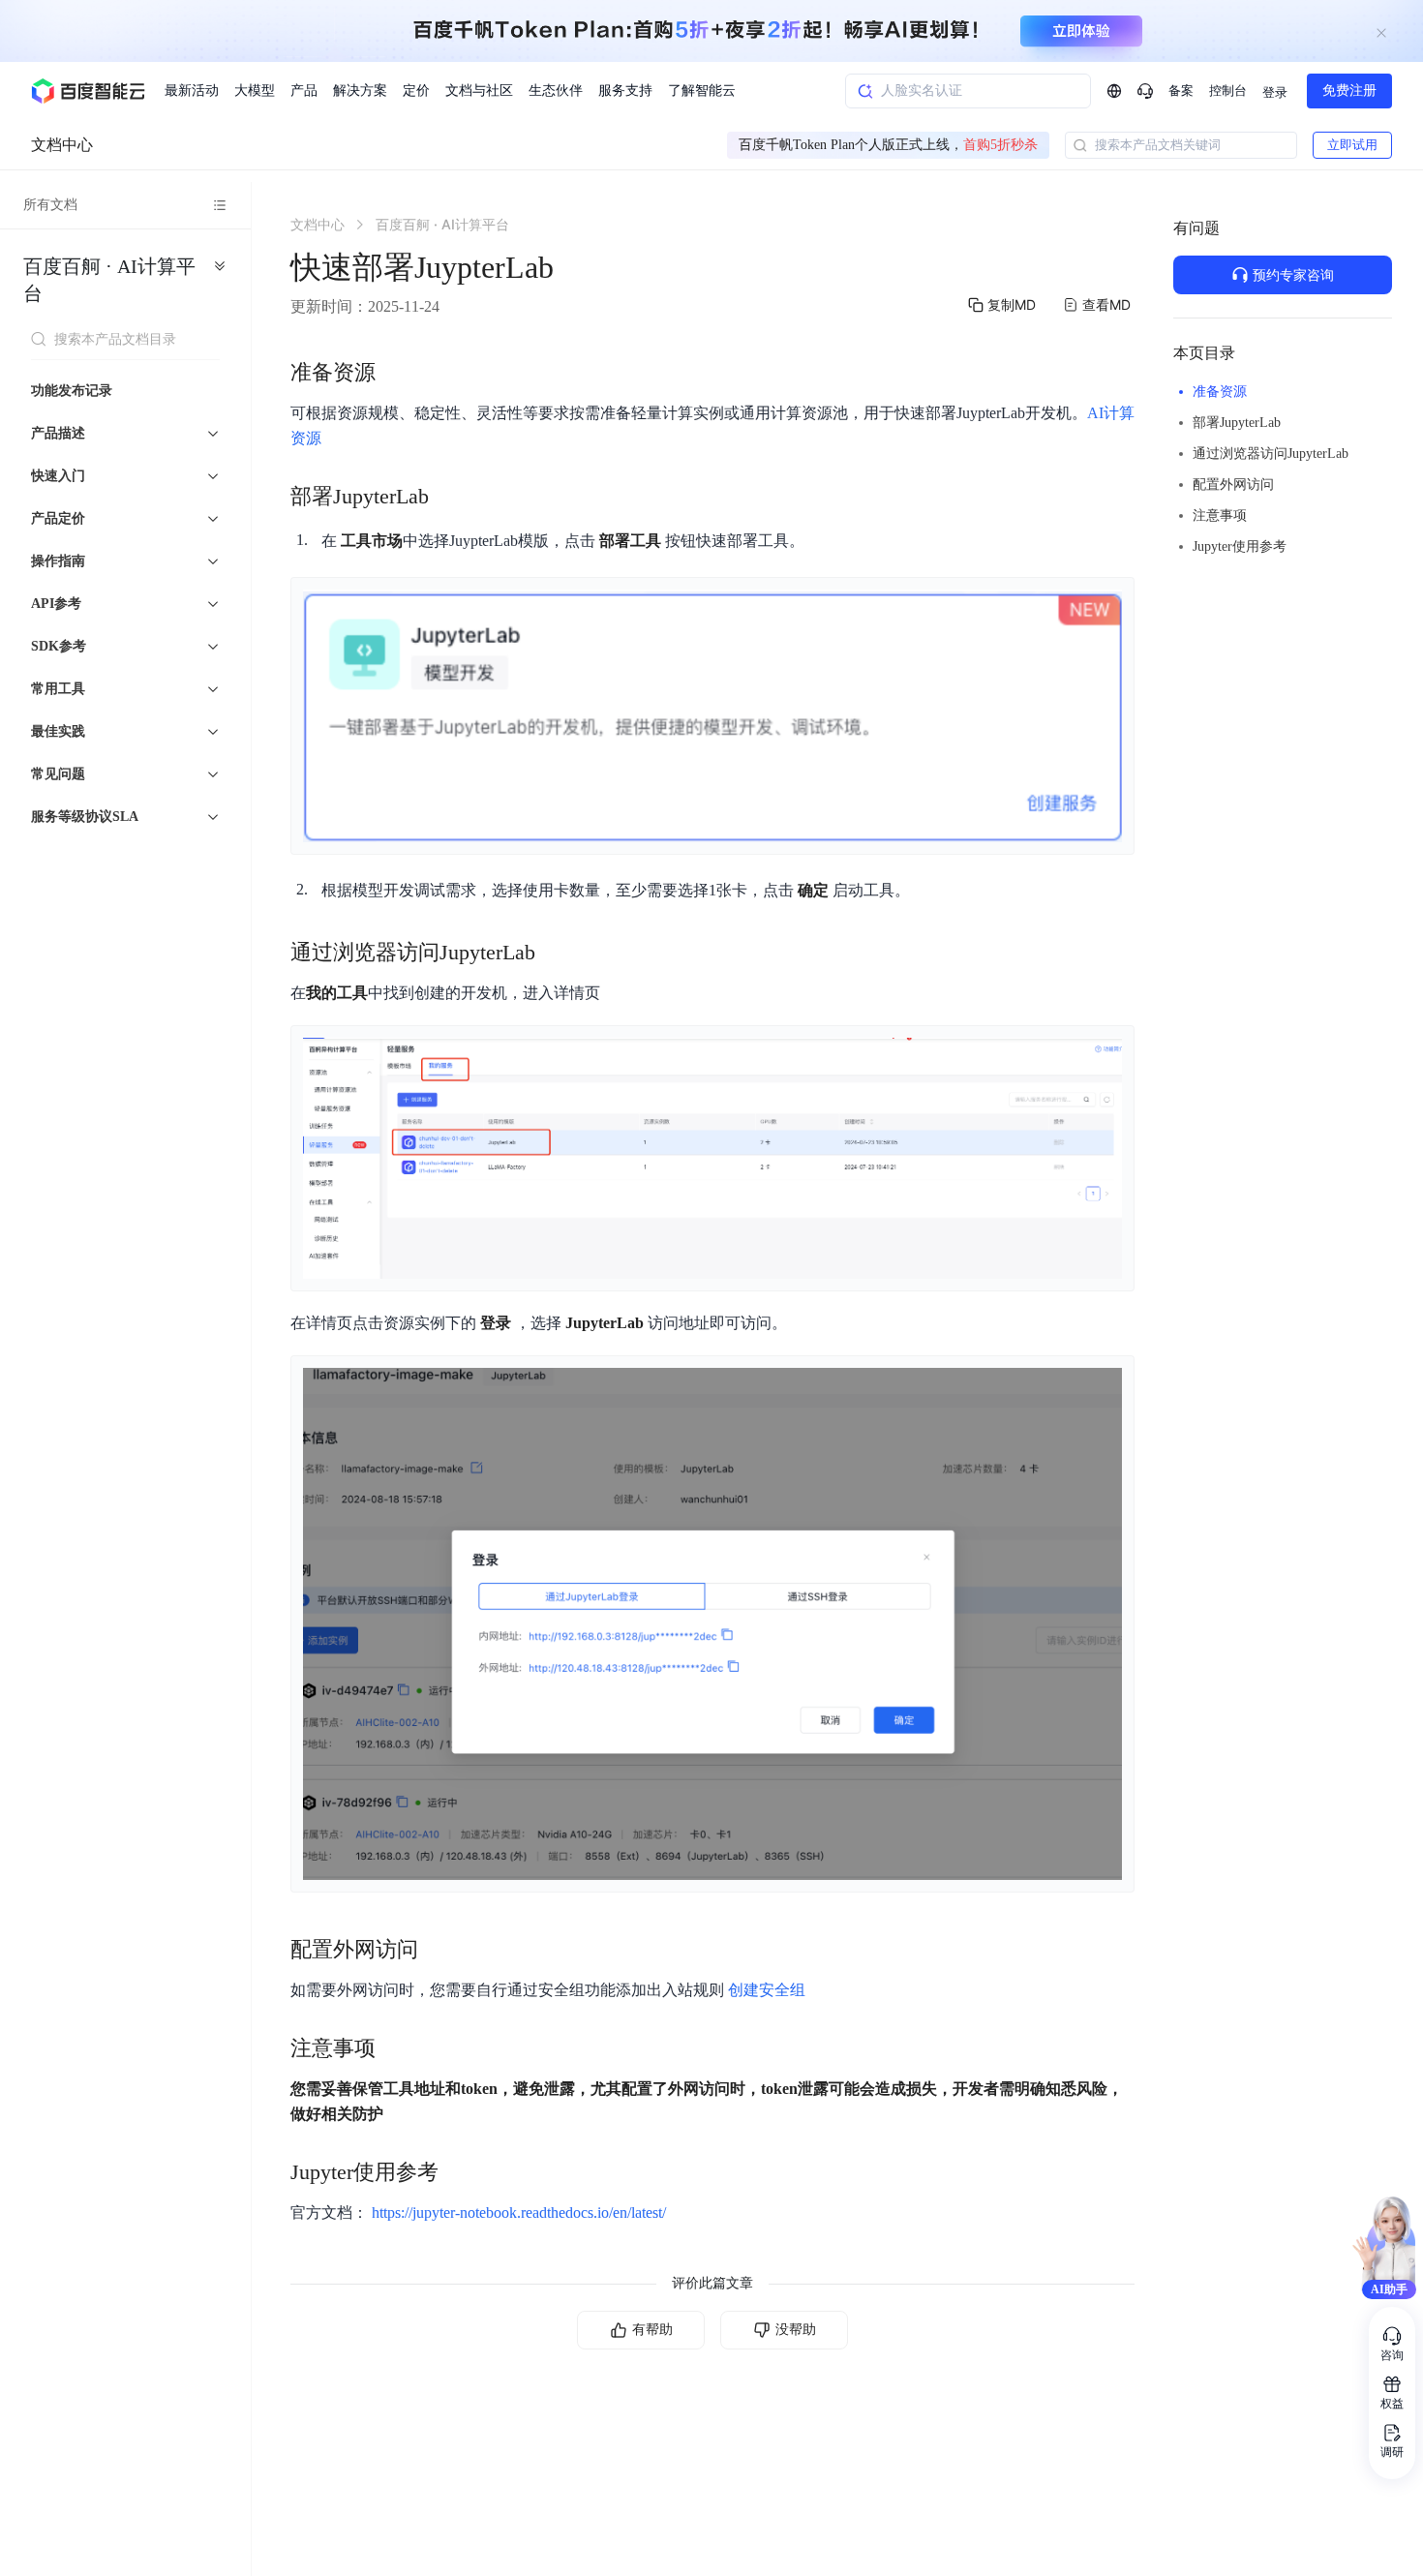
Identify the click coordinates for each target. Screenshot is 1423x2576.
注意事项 (1220, 515)
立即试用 (1352, 145)
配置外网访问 (1233, 485)
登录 (1275, 92)
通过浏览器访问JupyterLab (1271, 454)
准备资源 (1220, 392)
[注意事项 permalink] (395, 2048)
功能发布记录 (72, 391)
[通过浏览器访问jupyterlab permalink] (555, 953)
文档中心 (62, 145)
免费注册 (1349, 91)
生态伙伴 (556, 91)
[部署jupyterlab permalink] (448, 497)
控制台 (1228, 91)
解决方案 (360, 91)
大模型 (255, 91)
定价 (416, 91)
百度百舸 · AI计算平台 (109, 280)
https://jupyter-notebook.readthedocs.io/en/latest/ (519, 2212)
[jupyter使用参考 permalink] (458, 2172)
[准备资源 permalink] (395, 373)
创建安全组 (767, 1990)
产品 (304, 91)
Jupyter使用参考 (1240, 546)
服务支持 (625, 91)
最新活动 (192, 91)
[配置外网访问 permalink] (438, 1950)
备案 (1181, 91)
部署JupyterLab (1237, 423)
